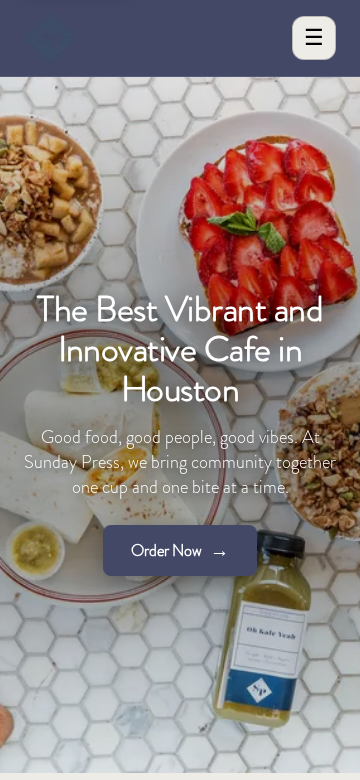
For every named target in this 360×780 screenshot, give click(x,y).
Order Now (180, 550)
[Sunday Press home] (50, 38)
